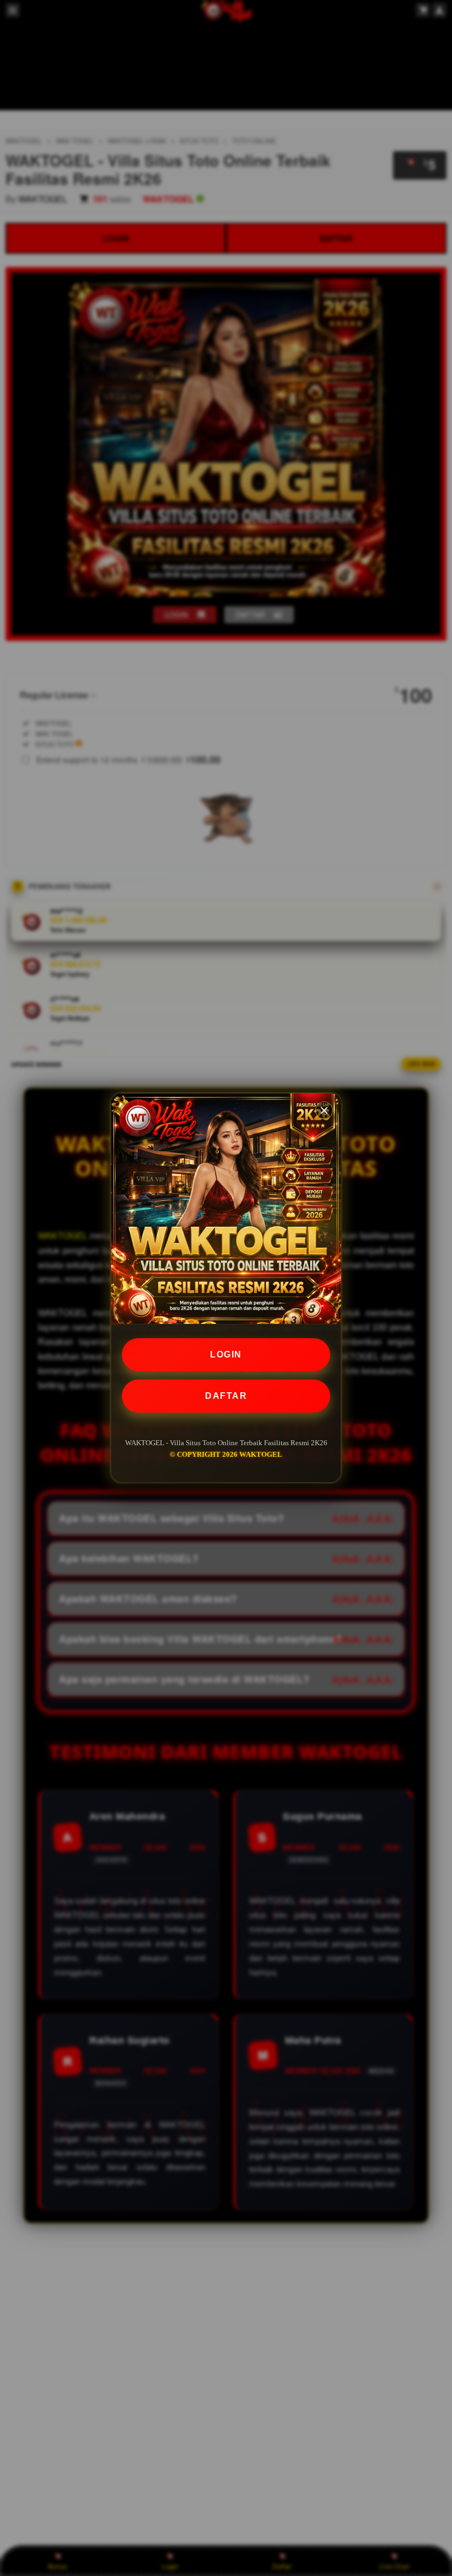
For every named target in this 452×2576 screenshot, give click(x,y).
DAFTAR (226, 1396)
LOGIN (226, 1354)
